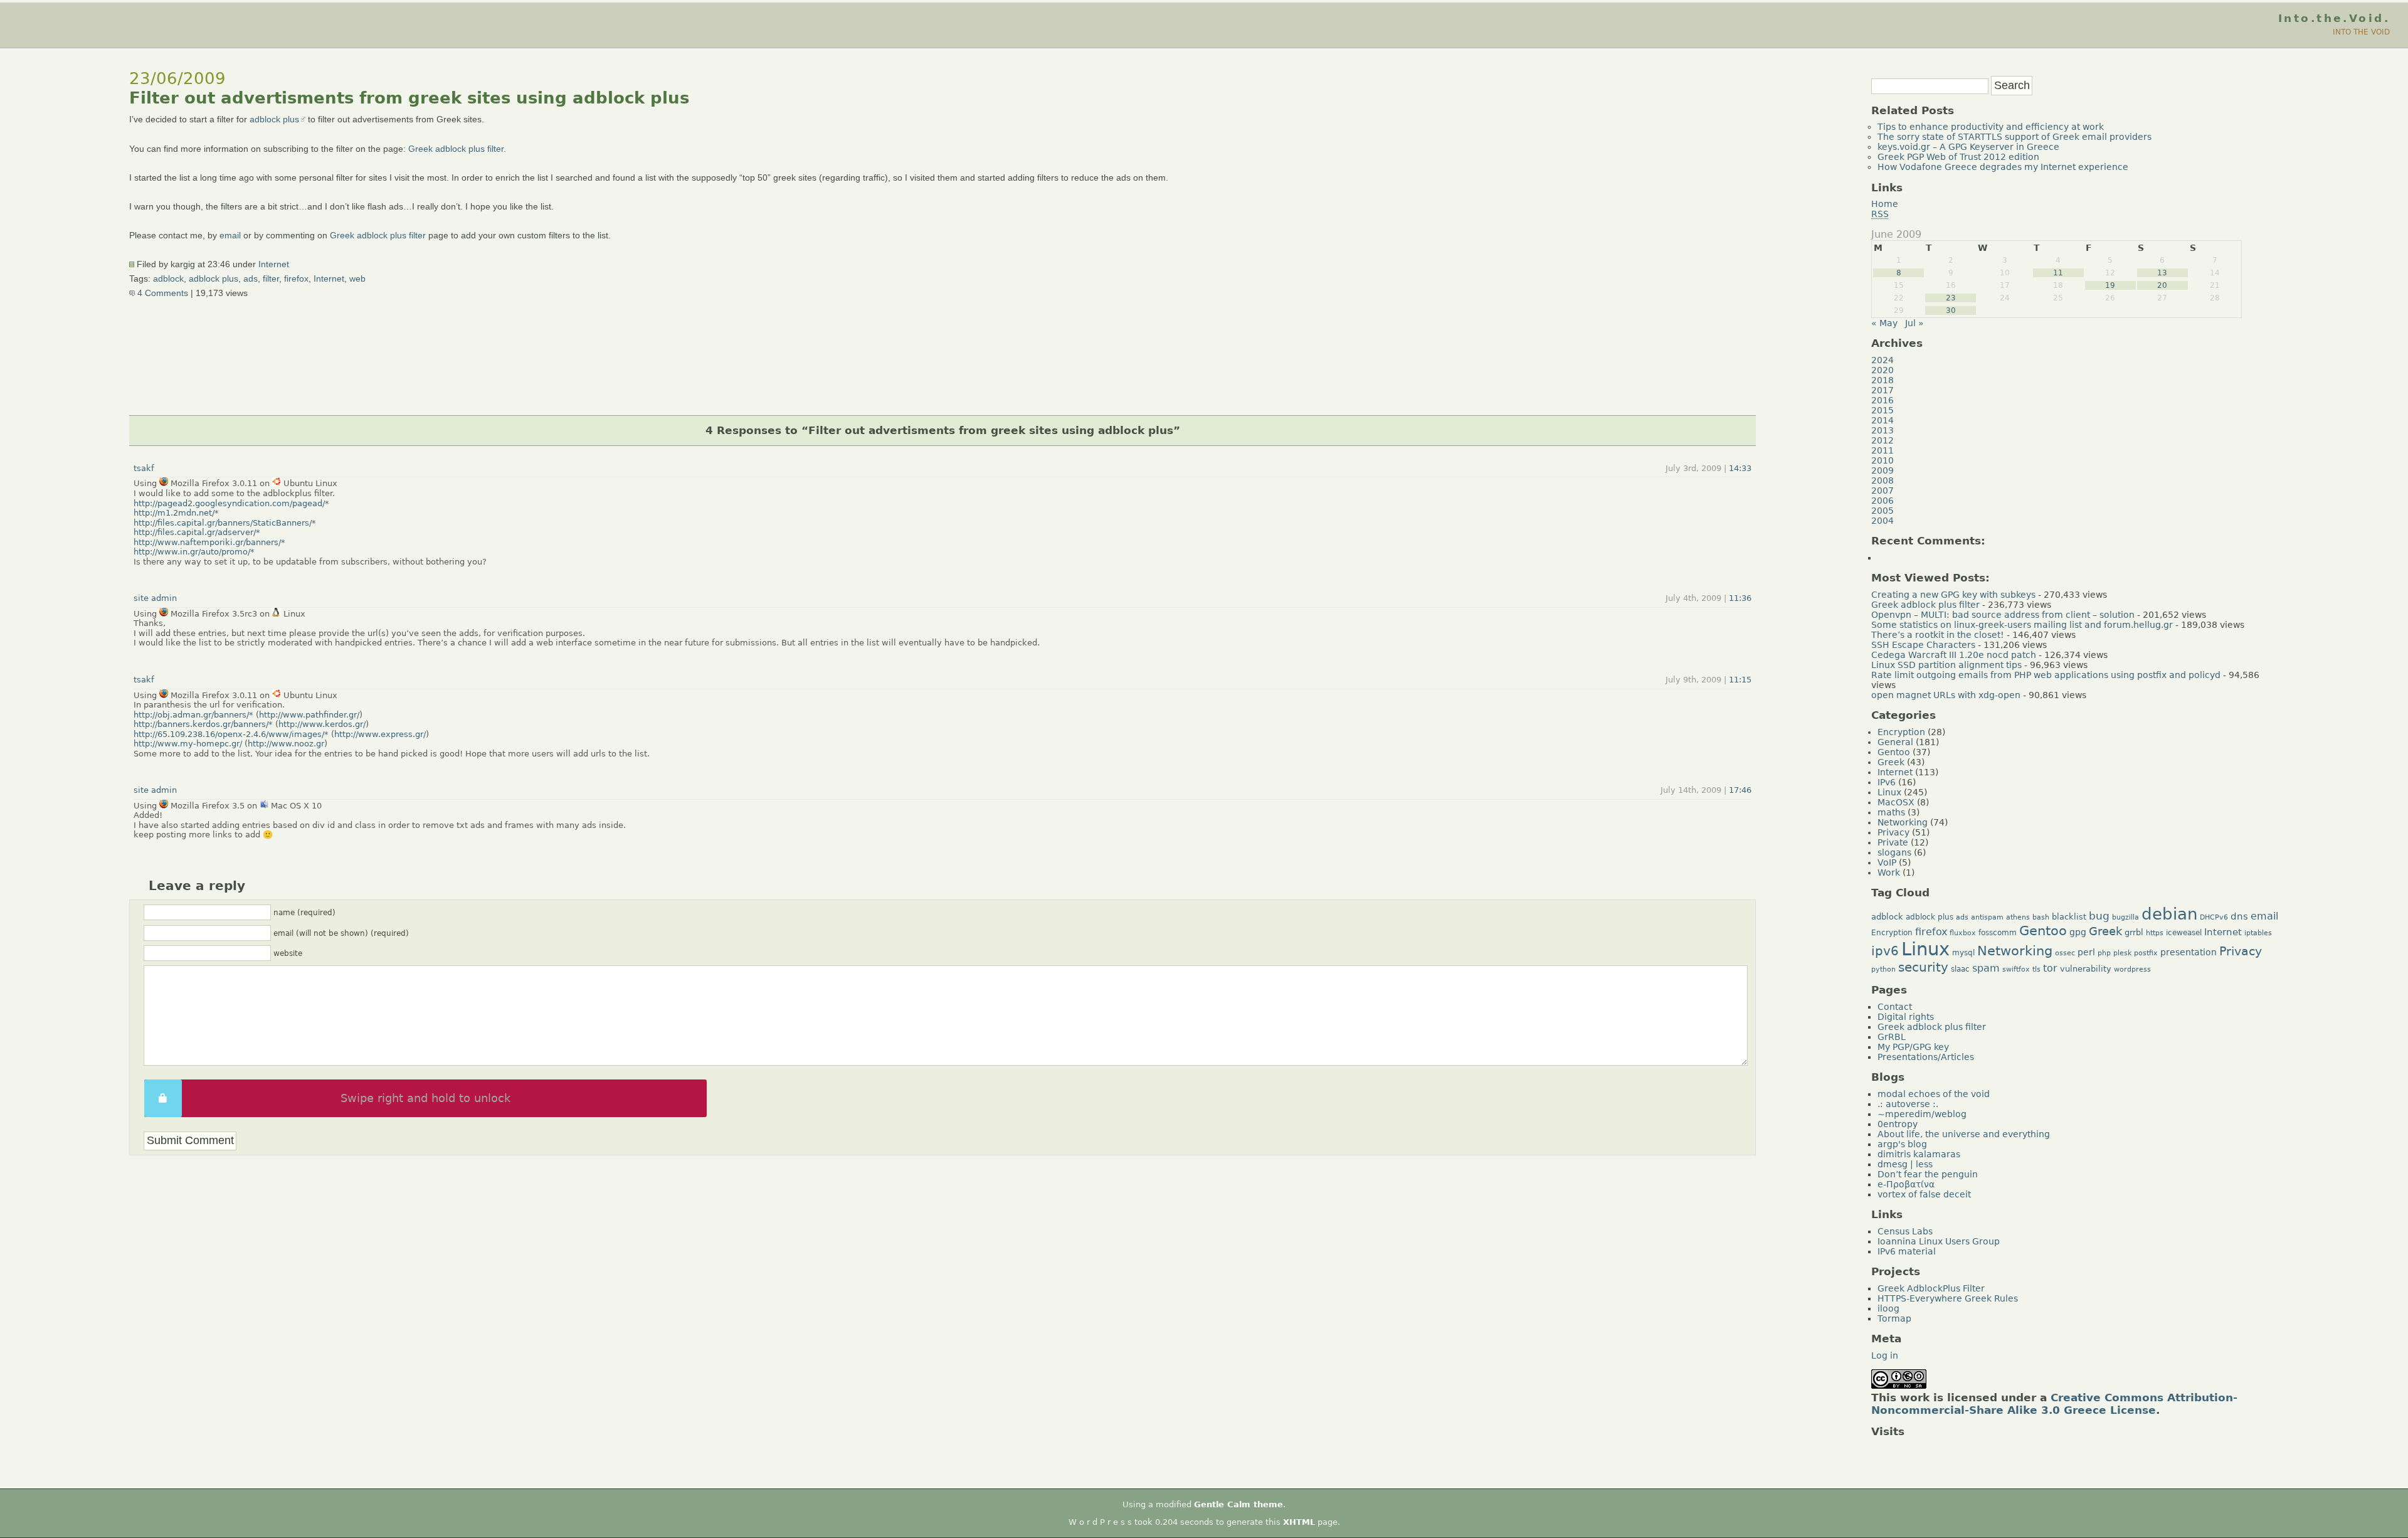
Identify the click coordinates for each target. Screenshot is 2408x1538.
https (2155, 933)
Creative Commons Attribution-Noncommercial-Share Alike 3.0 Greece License (2054, 1404)
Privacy (1893, 832)
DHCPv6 (2214, 917)
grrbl (2134, 932)
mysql (1963, 953)
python (1883, 969)
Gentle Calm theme (1238, 1504)
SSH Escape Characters (1923, 645)
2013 (1883, 430)
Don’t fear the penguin (1928, 1174)
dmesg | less (1905, 1164)
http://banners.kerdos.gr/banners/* (203, 724)
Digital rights (1906, 1017)
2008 (1883, 480)
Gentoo (1894, 752)
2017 (1883, 390)
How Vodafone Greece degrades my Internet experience (2003, 167)
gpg (2078, 932)
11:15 (1740, 680)
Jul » (1914, 323)
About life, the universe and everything (1964, 1134)
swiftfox (2016, 969)
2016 (1883, 400)
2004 (1883, 521)
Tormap (1894, 1318)
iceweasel (2184, 933)
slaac (1960, 969)
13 (2162, 273)
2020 (1883, 370)
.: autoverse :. (1908, 1104)
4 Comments (161, 293)
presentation (2189, 952)
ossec (2065, 953)
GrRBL (1892, 1037)
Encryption (1901, 732)
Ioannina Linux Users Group (1939, 1241)
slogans (1894, 852)
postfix (2146, 953)
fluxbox (1963, 933)
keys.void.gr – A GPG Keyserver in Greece (1968, 147)
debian (2169, 914)
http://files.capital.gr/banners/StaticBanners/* (225, 523)
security (1923, 967)
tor (2050, 968)
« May (1884, 323)
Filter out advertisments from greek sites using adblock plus (409, 98)
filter (271, 278)
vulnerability (2086, 969)
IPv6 (1887, 782)
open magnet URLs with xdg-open (1946, 695)
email (230, 235)
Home (1885, 204)
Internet (274, 264)
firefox (296, 278)
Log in (1885, 1355)
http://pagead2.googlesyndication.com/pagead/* (231, 503)
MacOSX (1896, 802)
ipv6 (1885, 951)
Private (1893, 842)
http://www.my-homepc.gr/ (188, 744)
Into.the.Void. (2334, 18)
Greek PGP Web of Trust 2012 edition (1958, 157)
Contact (1895, 1007)
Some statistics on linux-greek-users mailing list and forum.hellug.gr (2022, 625)
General (1895, 742)
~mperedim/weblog (1922, 1114)
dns (2239, 916)
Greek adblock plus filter (456, 149)
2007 (1883, 491)
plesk (2122, 953)
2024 (1883, 360)
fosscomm (1998, 933)
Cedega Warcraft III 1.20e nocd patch (1954, 655)
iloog (1888, 1308)
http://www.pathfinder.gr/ (309, 715)
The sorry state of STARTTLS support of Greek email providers (2015, 137)
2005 (1883, 511)
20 (2162, 285)
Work (1889, 872)
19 (2110, 285)
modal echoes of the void (1934, 1094)
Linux (1889, 792)
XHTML (1299, 1522)
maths (1891, 812)
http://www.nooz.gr (286, 744)
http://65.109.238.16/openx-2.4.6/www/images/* (231, 734)
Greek (1891, 762)
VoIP (1887, 862)
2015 (1883, 410)
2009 (1883, 470)
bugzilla (2125, 917)
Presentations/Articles (1926, 1057)
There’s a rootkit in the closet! (1938, 635)
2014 (1883, 420)
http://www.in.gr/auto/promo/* (194, 552)
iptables (2258, 933)
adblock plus (274, 119)
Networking (1903, 822)
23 (1951, 298)
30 (1951, 310)
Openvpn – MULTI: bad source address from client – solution (2003, 615)
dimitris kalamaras (1919, 1154)
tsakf (144, 468)
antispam (1987, 917)
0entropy (1898, 1124)
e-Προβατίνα (1906, 1184)
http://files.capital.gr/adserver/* (197, 532)
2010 (1883, 460)
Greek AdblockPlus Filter (1931, 1288)
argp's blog (1902, 1144)
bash (2041, 917)
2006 (1883, 501)
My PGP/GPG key (1913, 1047)
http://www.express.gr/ (380, 734)
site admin (155, 598)
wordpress (2132, 969)
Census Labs (1905, 1231)
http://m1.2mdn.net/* (176, 513)
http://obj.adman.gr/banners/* (193, 715)
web (357, 278)
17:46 (1740, 790)
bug (2099, 916)
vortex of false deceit (1924, 1194)
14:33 (1740, 468)
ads (251, 278)
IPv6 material (1907, 1251)
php (2104, 953)
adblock (168, 278)
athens (2018, 917)
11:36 (1740, 598)
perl (2086, 952)
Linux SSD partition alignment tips (1946, 665)
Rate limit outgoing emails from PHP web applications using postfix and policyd (2046, 675)
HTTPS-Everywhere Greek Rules (1948, 1298)
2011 (1883, 450)
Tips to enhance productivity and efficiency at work (1991, 127)
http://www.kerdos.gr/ (322, 724)
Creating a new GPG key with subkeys (1953, 595)
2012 (1883, 440)
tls (2036, 969)
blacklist (2069, 917)
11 (2058, 273)
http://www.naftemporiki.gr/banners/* (209, 542)
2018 (1883, 380)
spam (1986, 968)
